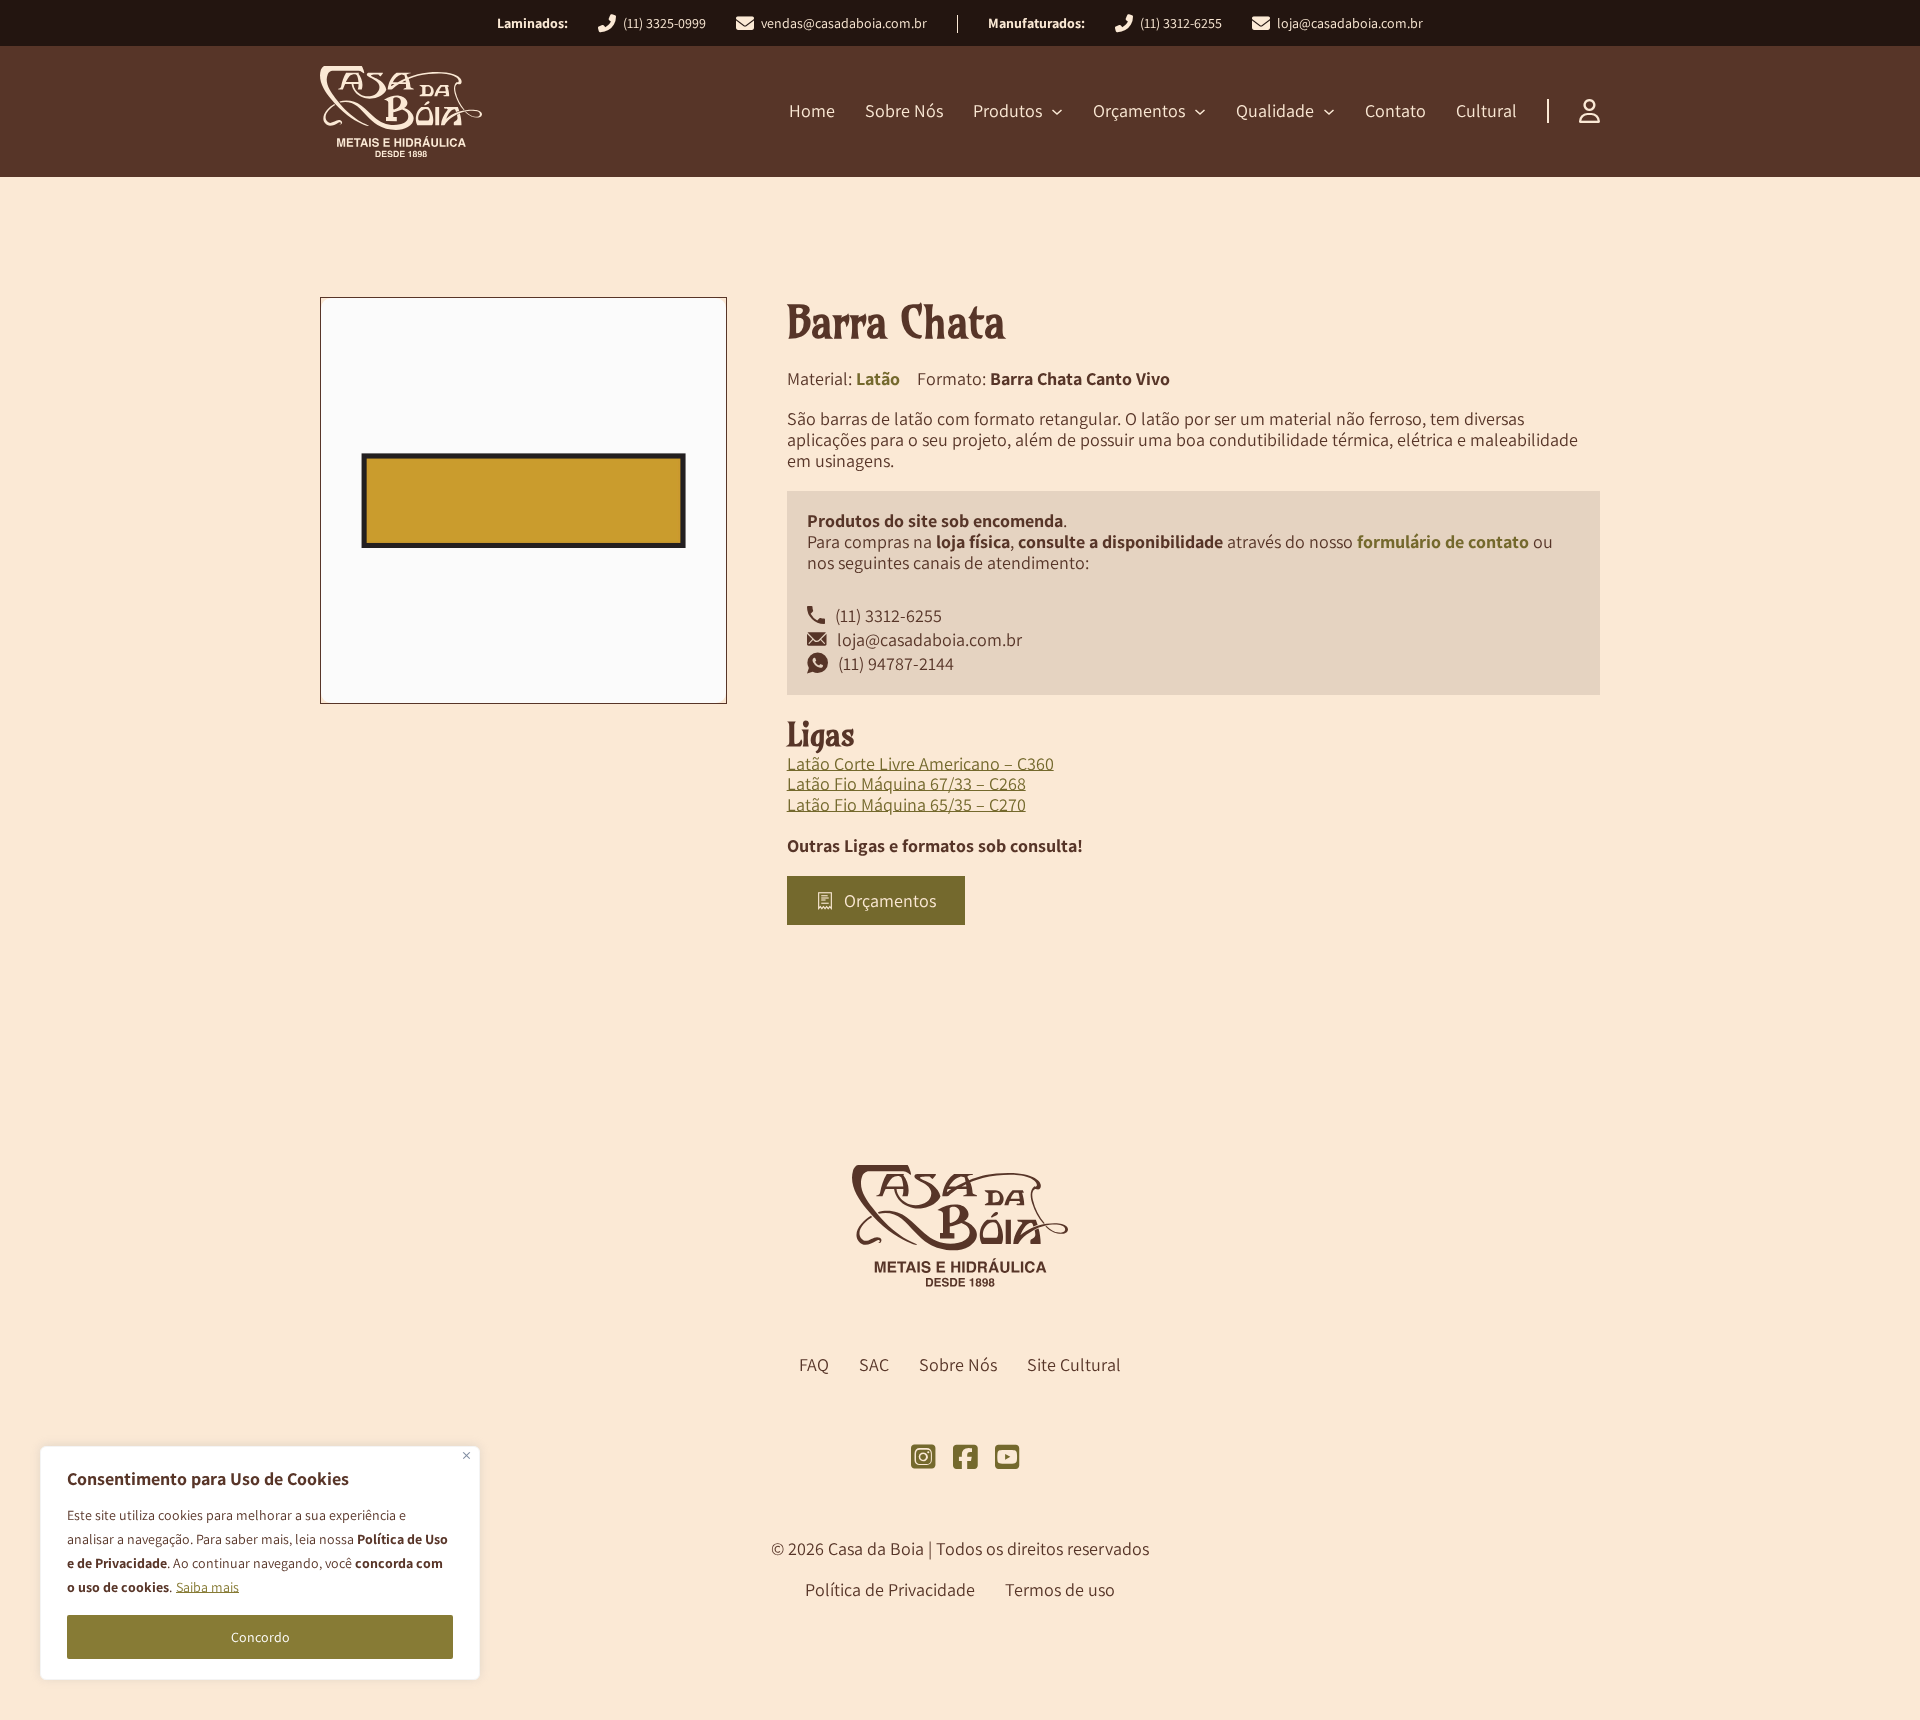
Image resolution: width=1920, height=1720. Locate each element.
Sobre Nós (904, 110)
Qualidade (1275, 110)
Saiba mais (207, 1587)
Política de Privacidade (890, 1589)
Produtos (1007, 110)
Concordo (260, 1637)
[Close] (466, 1455)
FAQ (814, 1365)
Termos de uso (1060, 1589)
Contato (1395, 110)
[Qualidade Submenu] (1329, 112)
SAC (874, 1365)
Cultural (1486, 110)
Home (812, 110)
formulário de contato (1443, 541)
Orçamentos (1139, 110)
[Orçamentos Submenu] (1200, 112)
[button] (700, 324)
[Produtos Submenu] (1057, 112)
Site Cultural (1074, 1365)
